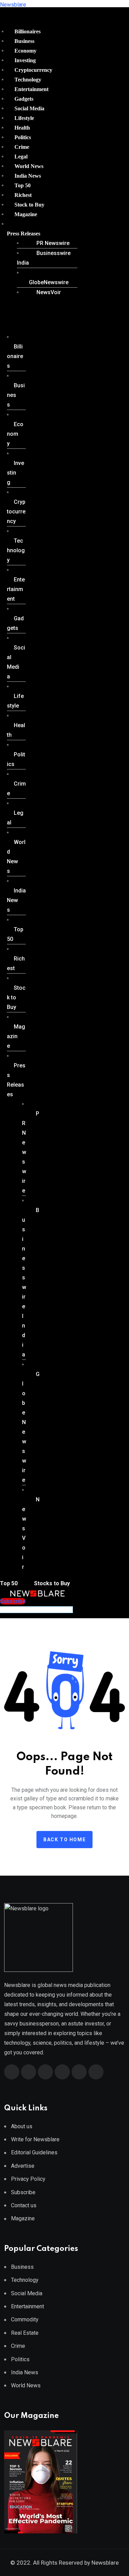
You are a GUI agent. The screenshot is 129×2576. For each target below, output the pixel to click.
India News (28, 176)
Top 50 (23, 185)
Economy (25, 51)
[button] (40, 234)
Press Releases (24, 234)
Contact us (24, 2205)
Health (22, 128)
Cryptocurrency (33, 70)
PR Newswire (53, 243)
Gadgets (24, 99)
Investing (25, 60)
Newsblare (13, 5)
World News (29, 166)
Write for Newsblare (35, 2139)
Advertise (23, 2166)
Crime (22, 147)
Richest (23, 195)
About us (22, 2126)
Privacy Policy (28, 2179)
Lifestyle (24, 118)
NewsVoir (49, 292)
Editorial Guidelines (34, 2152)
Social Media (29, 108)
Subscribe (23, 2192)
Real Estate (25, 2333)
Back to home (64, 1840)
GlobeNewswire (49, 282)
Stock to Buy (29, 205)
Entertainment (31, 89)
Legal (21, 157)
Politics (23, 137)
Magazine (26, 214)
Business (24, 41)
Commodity (25, 2319)
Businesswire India (44, 258)
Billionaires (28, 31)
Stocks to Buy (51, 1583)
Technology (28, 80)
